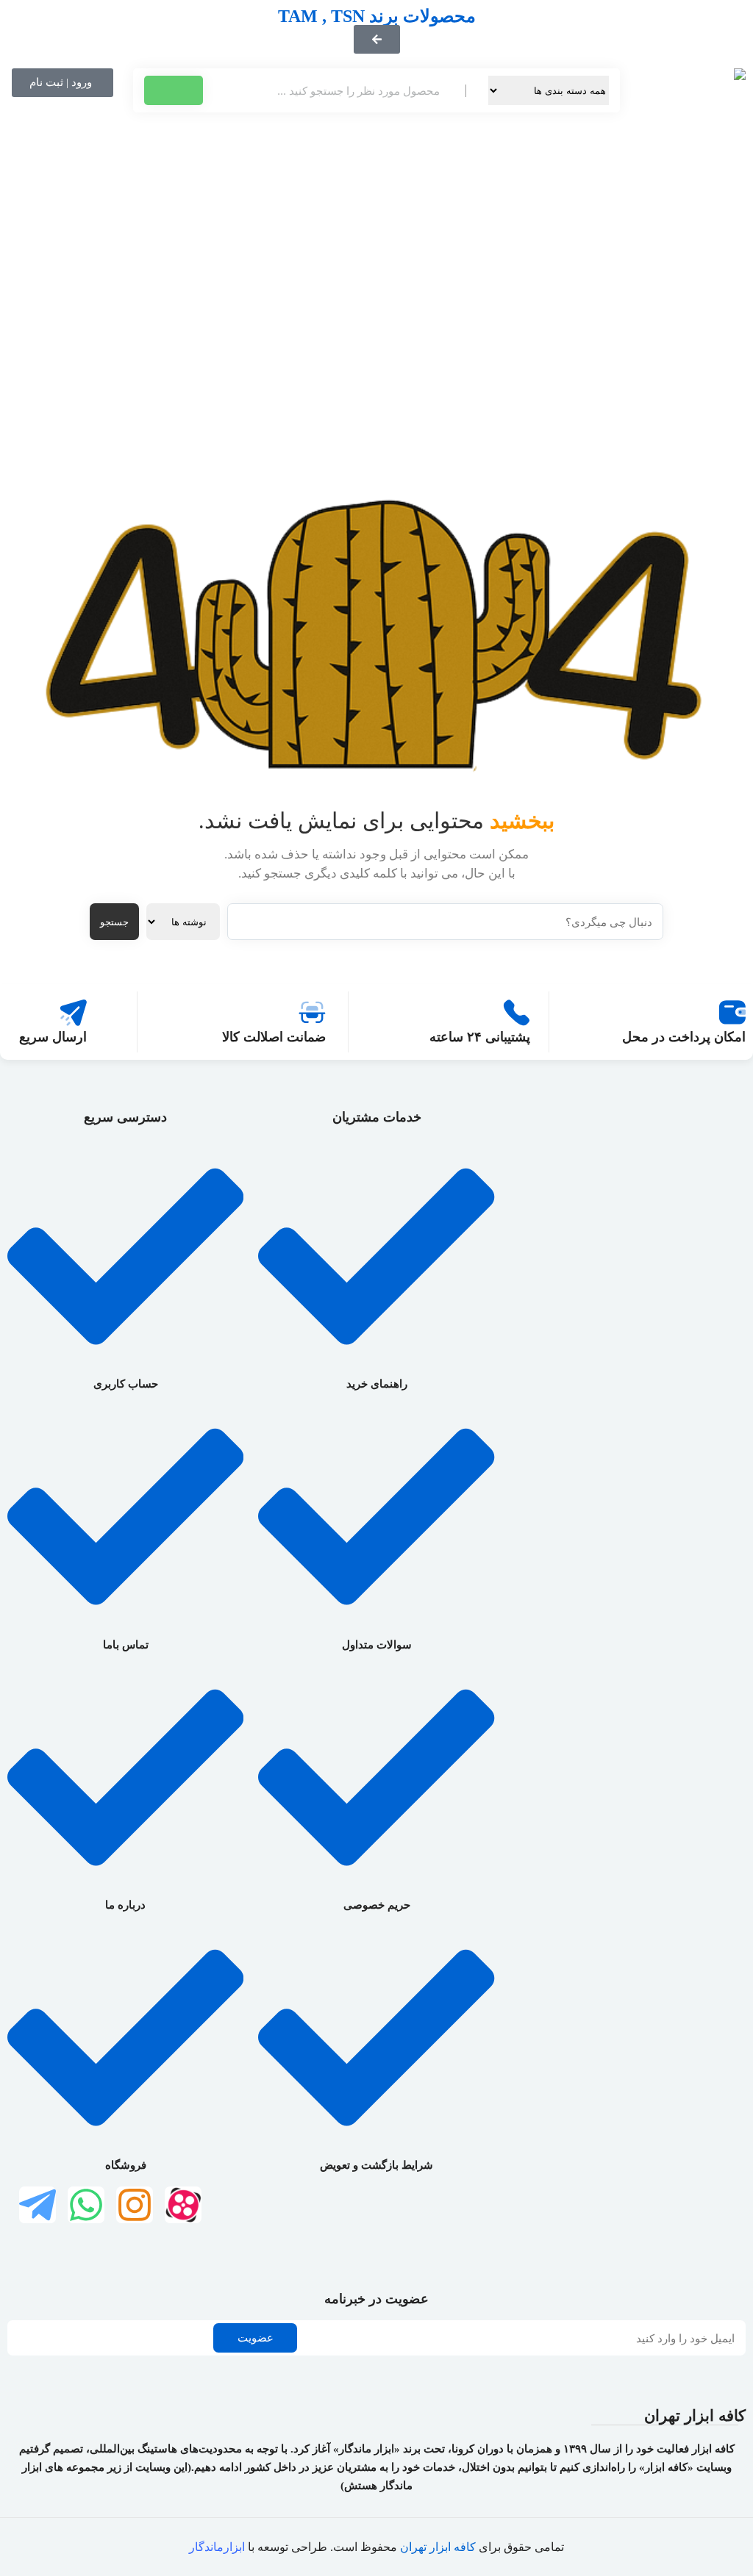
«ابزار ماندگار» (367, 2449)
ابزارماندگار (217, 2547)
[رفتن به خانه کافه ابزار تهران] (690, 256)
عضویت (256, 2338)
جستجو (114, 922)
